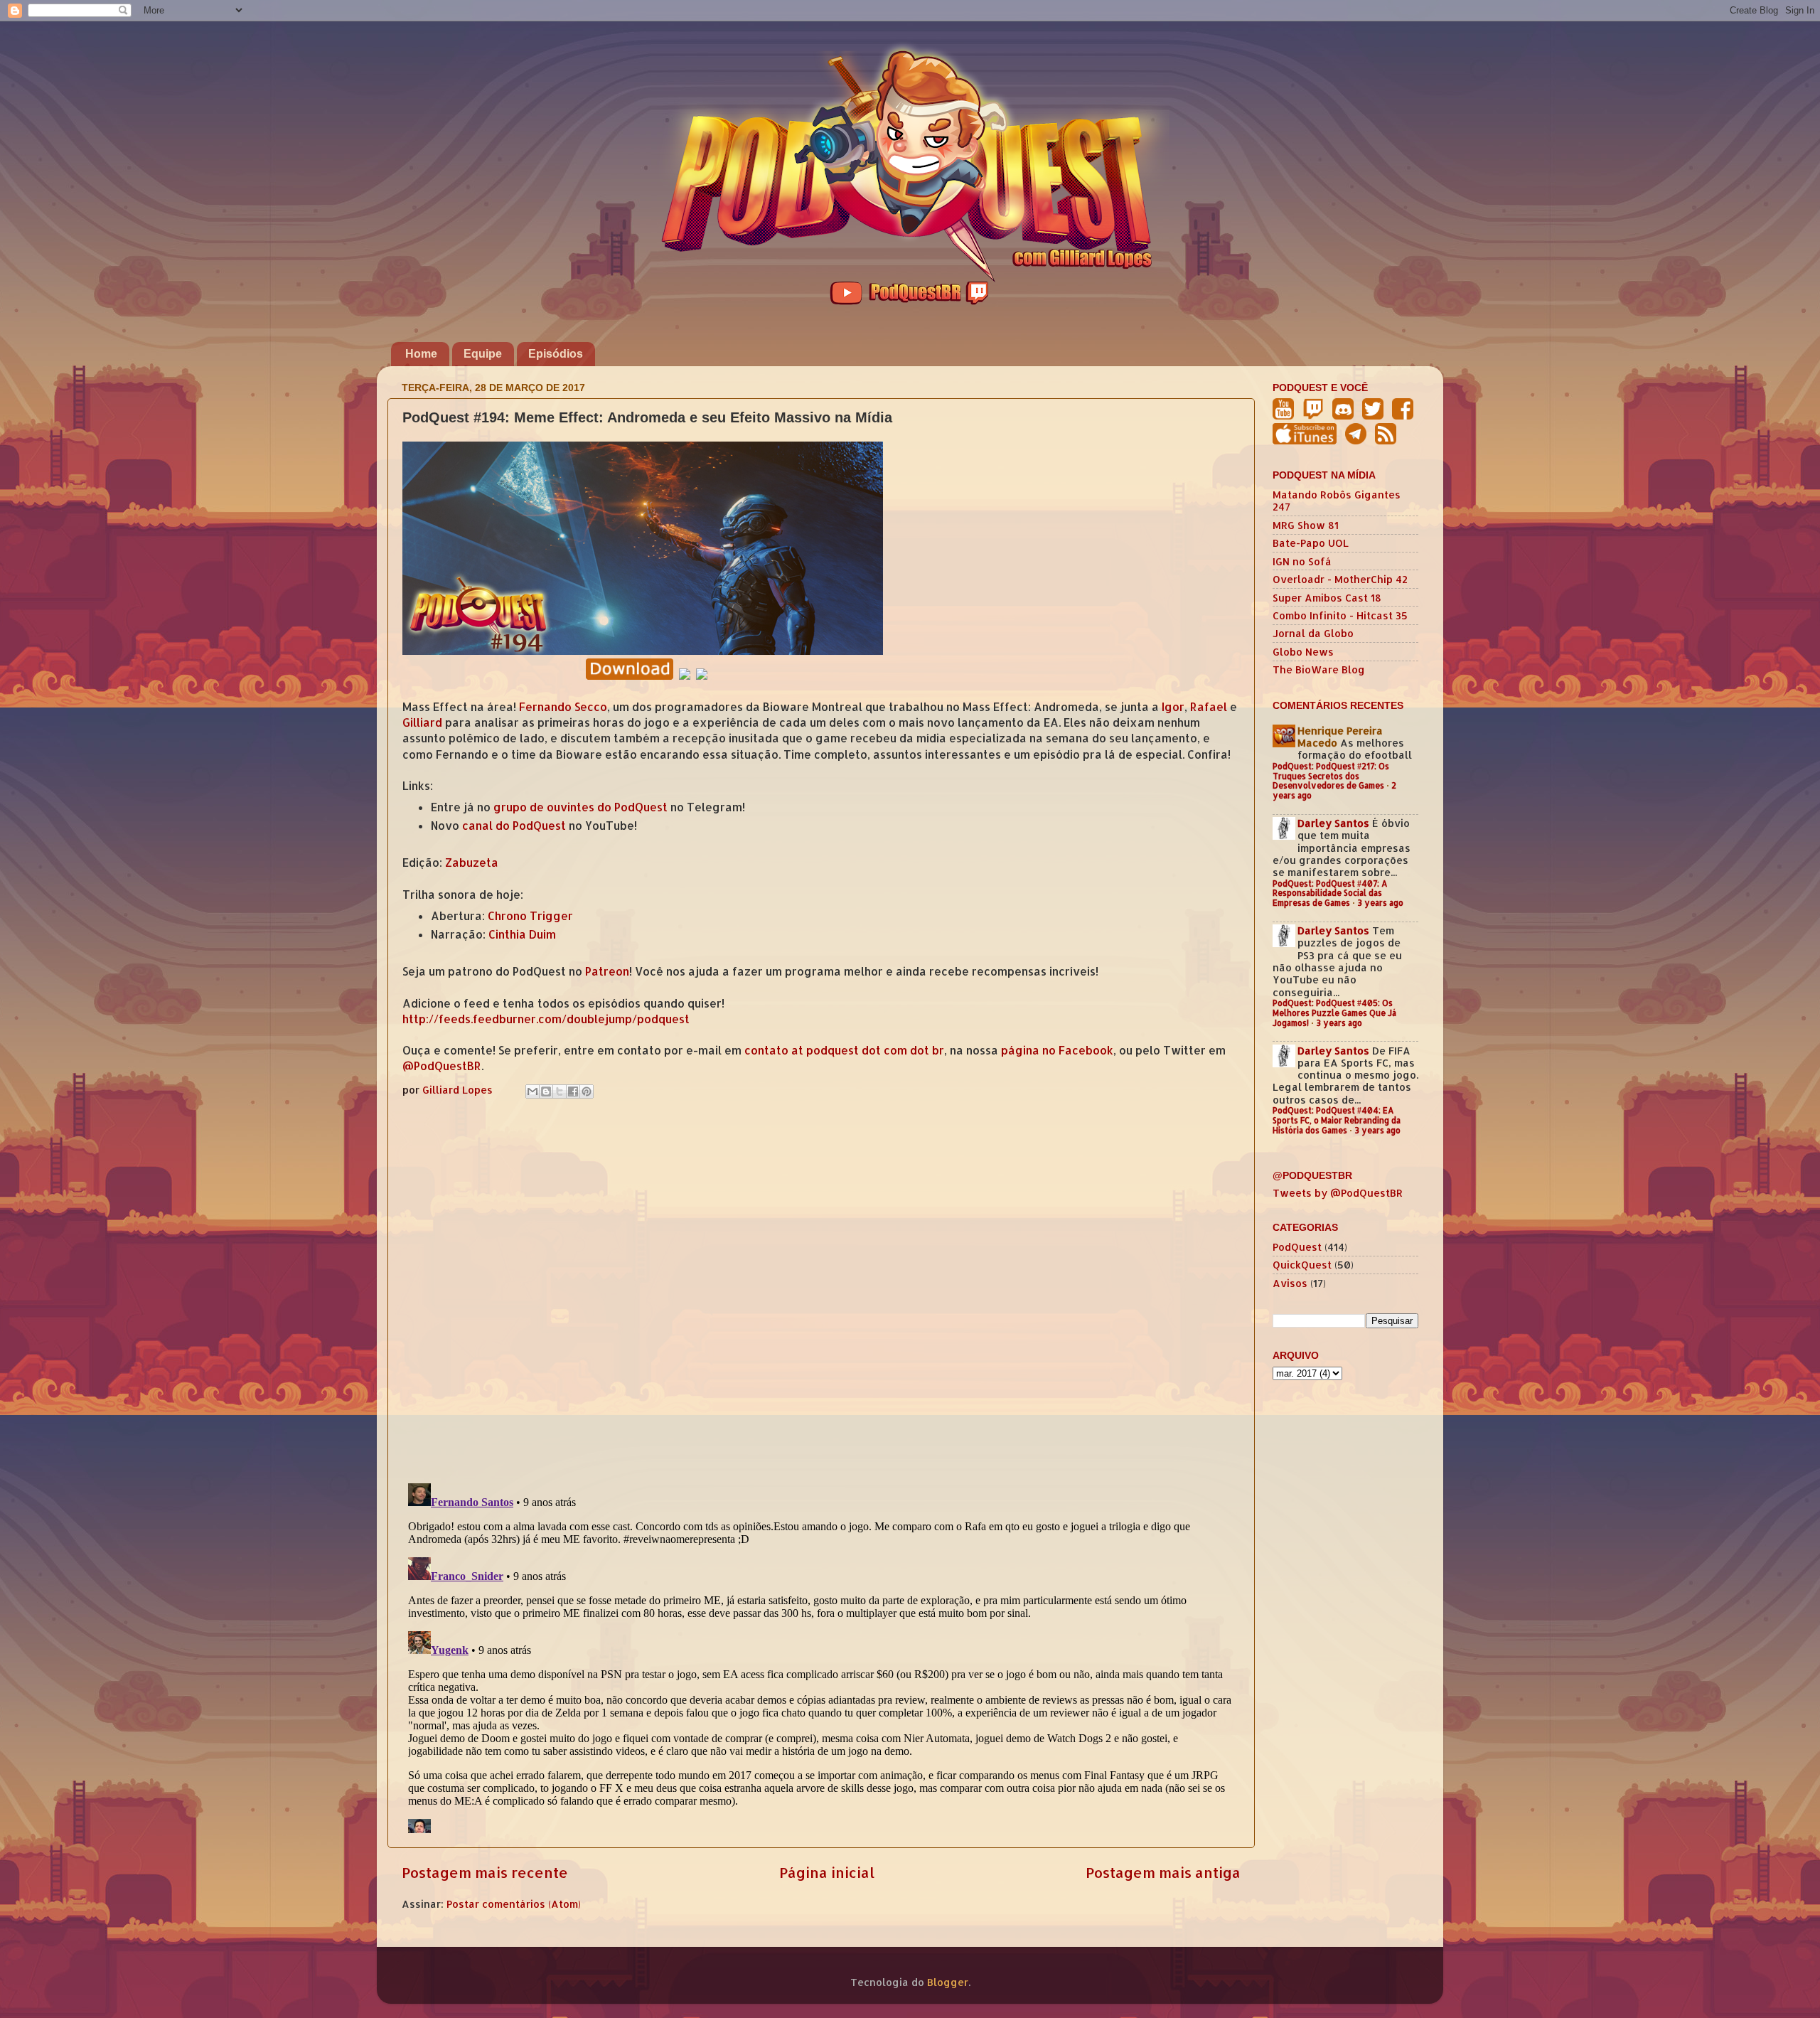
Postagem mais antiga (1163, 1872)
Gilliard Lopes (459, 1090)
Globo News (1303, 652)
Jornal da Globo (1313, 633)
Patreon (607, 971)
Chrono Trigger (530, 916)
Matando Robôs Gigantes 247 (1337, 501)
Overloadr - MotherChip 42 (1340, 579)
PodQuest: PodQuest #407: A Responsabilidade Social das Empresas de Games (1330, 893)
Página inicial (827, 1872)
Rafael (1209, 707)
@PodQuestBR (442, 1066)
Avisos (1290, 1283)
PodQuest (1297, 1247)
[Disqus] (821, 1288)
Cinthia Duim (522, 934)
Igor (1173, 707)
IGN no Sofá (1302, 561)
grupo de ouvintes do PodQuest (580, 807)
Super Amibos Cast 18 (1327, 598)
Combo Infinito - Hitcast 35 (1340, 615)
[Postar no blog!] (546, 1091)
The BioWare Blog (1319, 669)
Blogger (948, 1982)
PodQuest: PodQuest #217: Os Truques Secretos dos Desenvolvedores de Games (1331, 776)
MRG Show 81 (1306, 525)
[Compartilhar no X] (560, 1091)
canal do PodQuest (514, 826)
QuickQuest (1302, 1265)
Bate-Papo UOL (1311, 543)
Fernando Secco (563, 707)
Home (421, 354)
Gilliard (422, 722)
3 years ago (1380, 903)
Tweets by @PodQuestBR (1338, 1193)
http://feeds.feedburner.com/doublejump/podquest (546, 1019)
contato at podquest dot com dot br (844, 1050)
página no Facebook (1057, 1050)
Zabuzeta (472, 863)
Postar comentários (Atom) (514, 1904)
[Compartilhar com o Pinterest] (587, 1091)
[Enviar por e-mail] (532, 1091)
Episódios (556, 354)
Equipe (483, 354)
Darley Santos (1333, 823)
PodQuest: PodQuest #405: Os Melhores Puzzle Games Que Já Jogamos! (1334, 1013)
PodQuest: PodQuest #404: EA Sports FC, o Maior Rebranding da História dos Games (1337, 1120)
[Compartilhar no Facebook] (573, 1091)
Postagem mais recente (485, 1872)
